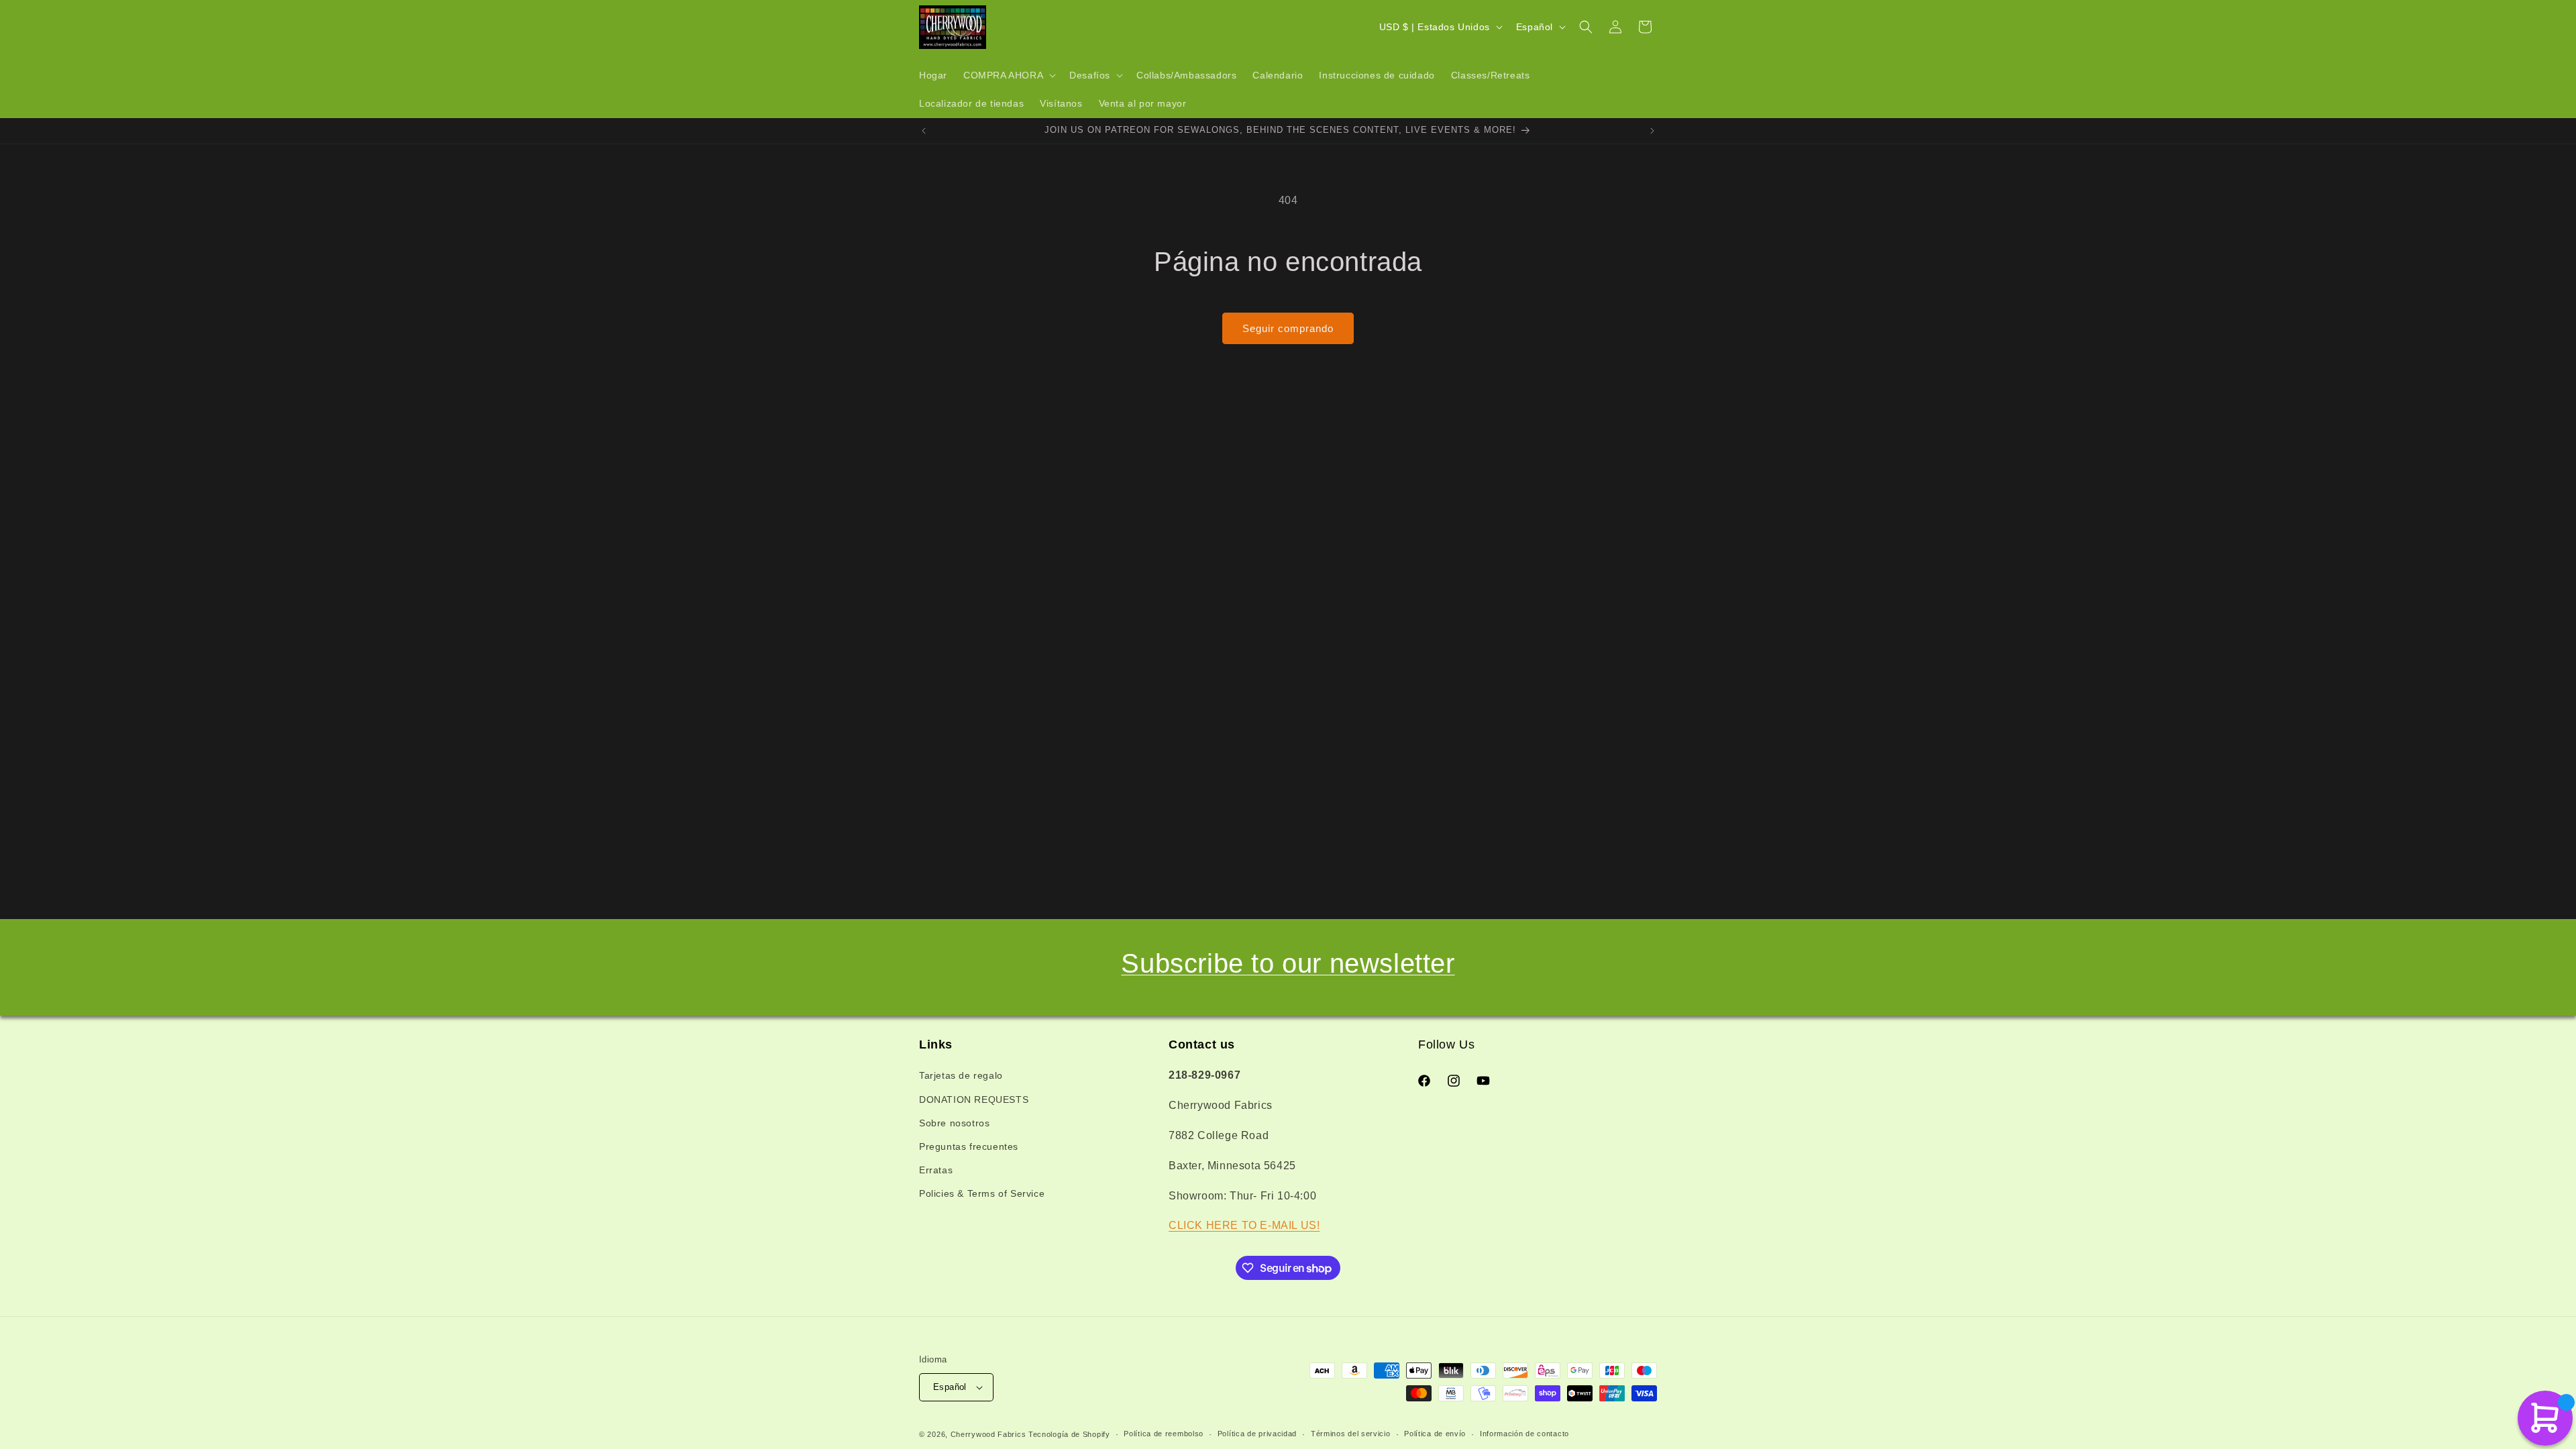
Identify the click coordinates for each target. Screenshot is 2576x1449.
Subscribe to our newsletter (1288, 963)
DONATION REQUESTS (974, 1099)
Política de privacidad (1257, 1434)
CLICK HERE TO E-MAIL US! (1244, 1225)
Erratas (936, 1170)
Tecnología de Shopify (1069, 1434)
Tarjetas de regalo (961, 1075)
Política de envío (1435, 1434)
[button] (1008, 75)
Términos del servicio (1351, 1434)
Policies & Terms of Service (982, 1193)
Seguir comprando (1288, 328)
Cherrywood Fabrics (988, 1434)
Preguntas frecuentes (969, 1146)
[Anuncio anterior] (924, 131)
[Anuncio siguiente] (1652, 131)
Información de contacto (1524, 1434)
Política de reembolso (1164, 1434)
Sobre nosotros (954, 1123)
